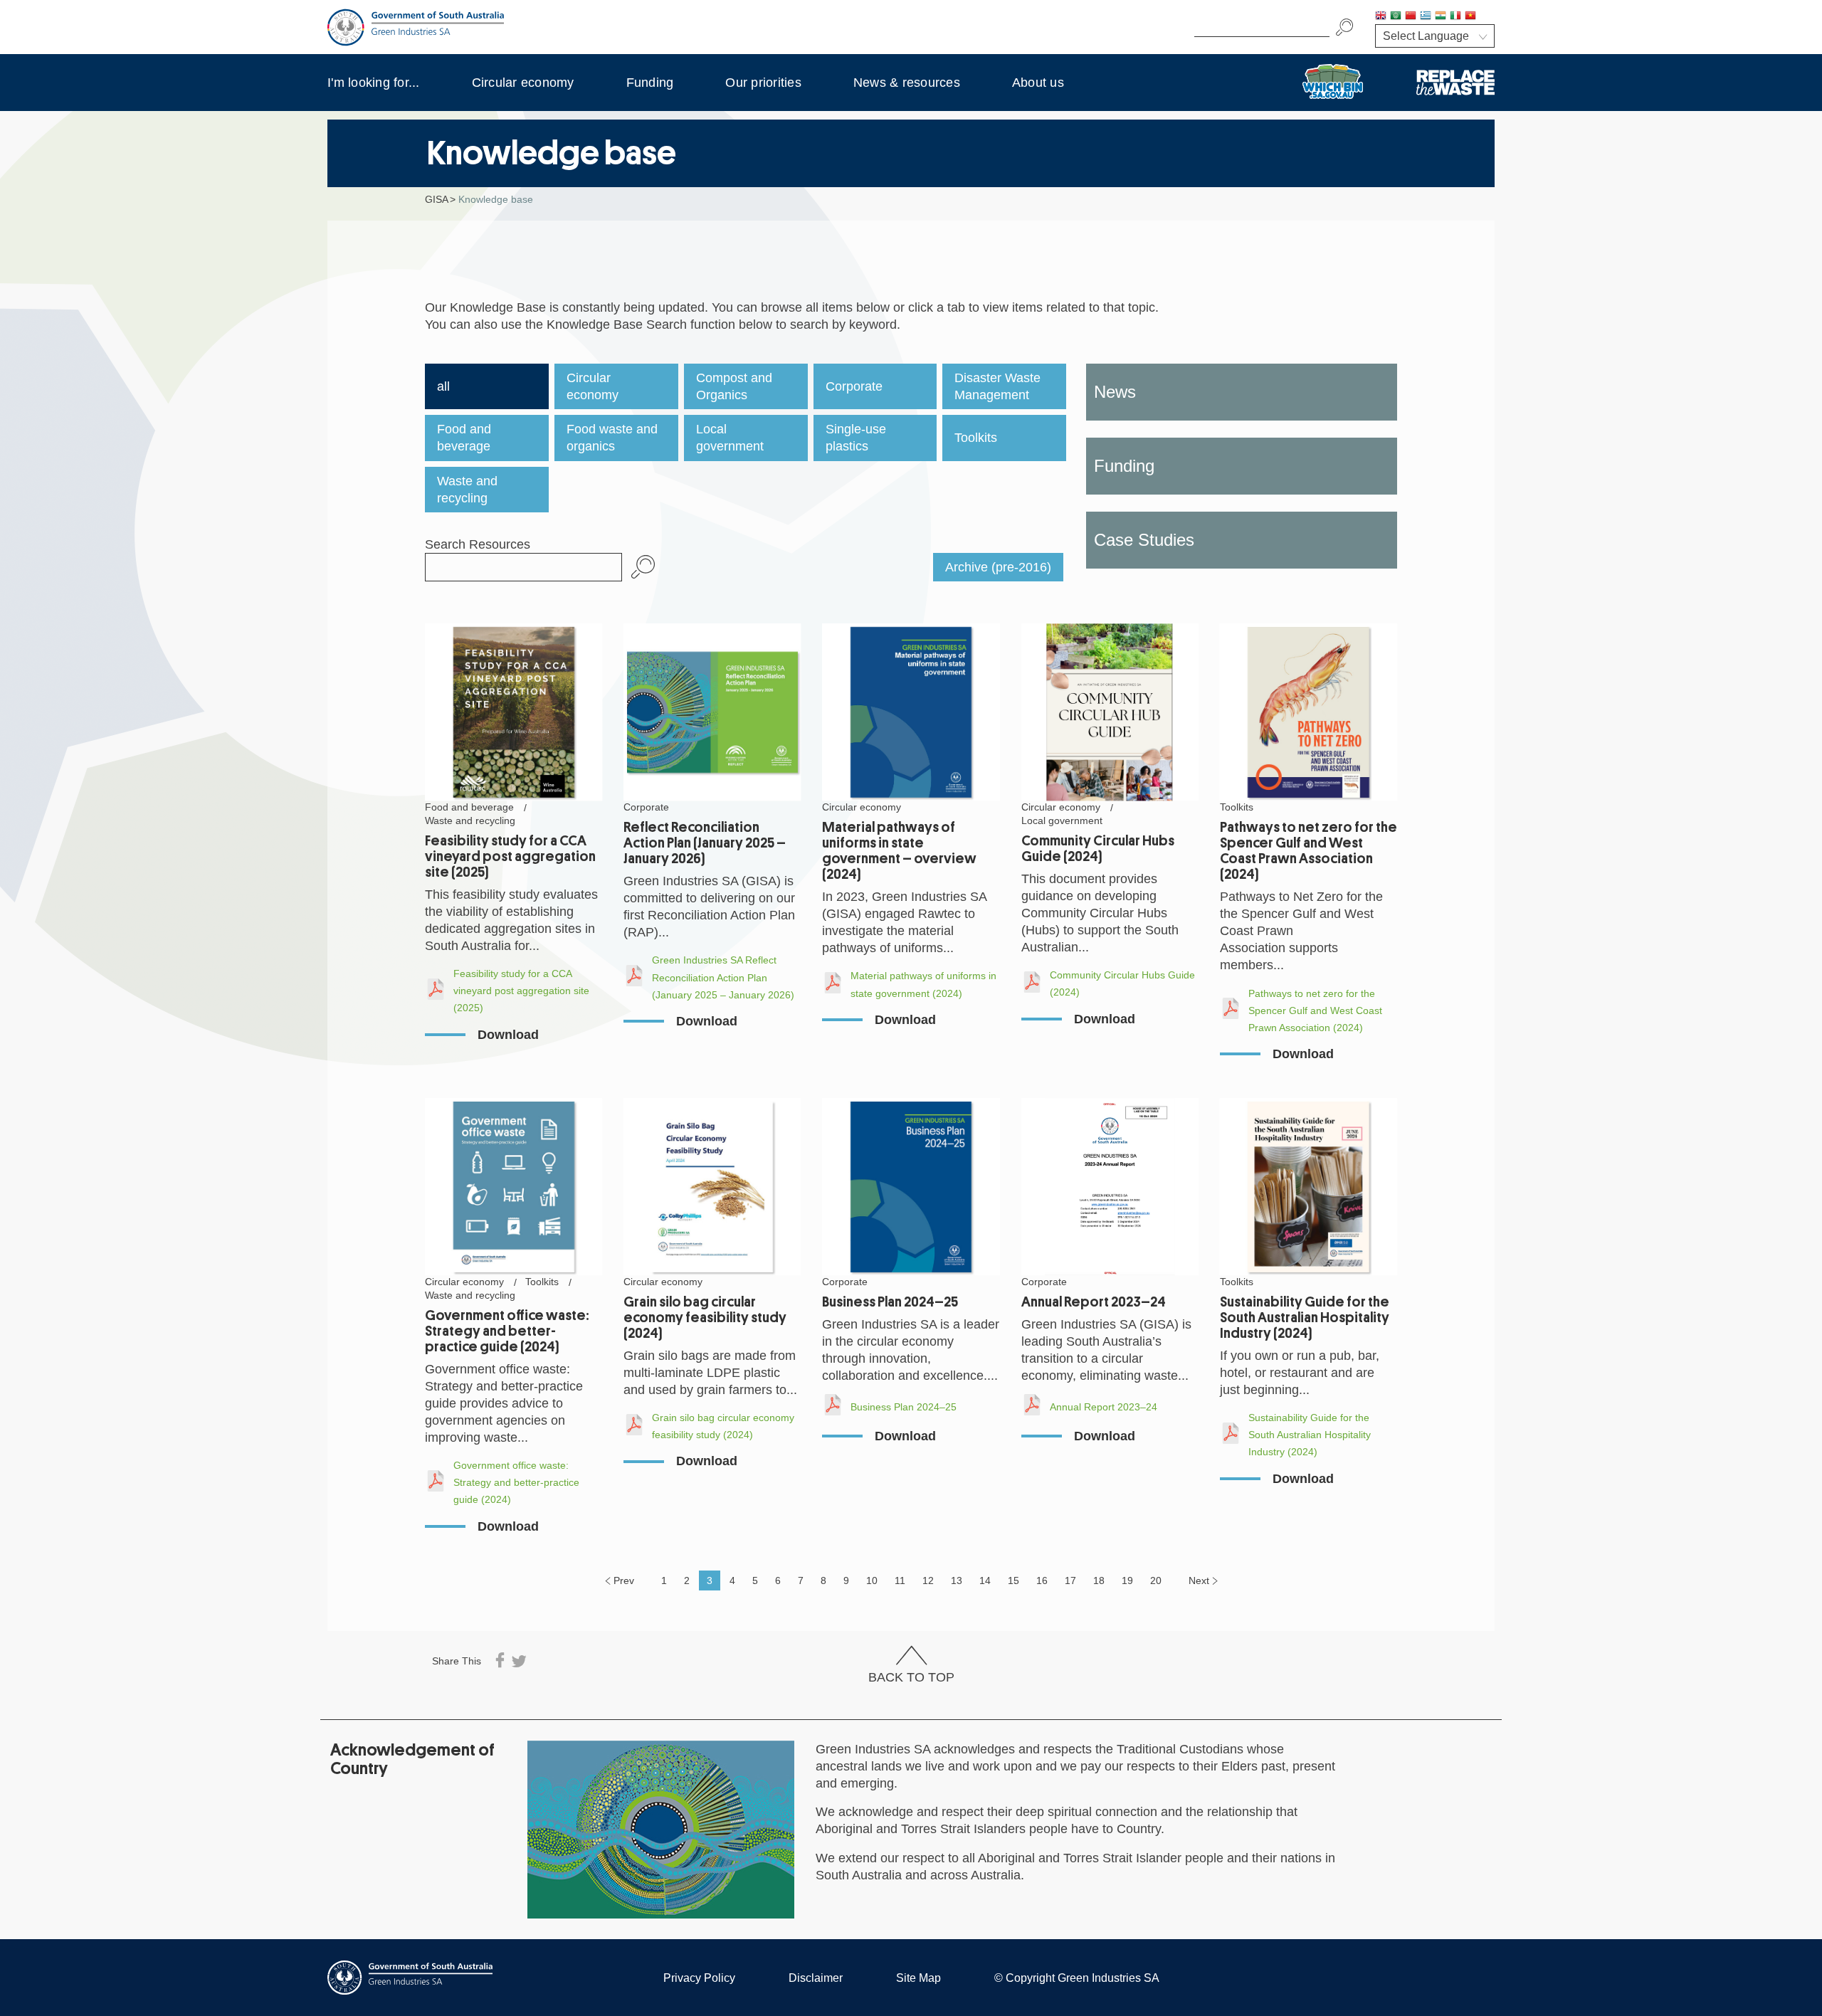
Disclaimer (816, 1978)
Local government (730, 438)
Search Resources (478, 544)
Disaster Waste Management (997, 386)
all (443, 386)
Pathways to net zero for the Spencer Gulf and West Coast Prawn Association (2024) (1308, 851)
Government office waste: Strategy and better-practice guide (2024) (507, 1331)
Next (1199, 1580)
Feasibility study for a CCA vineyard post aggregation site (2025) (510, 856)
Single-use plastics (856, 438)
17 (1070, 1580)
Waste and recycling (467, 490)
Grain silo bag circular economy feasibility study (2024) (705, 1318)
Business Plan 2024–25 (890, 1302)
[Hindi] (1441, 17)
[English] (1381, 17)
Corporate (854, 386)
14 (985, 1580)
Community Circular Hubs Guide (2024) (1098, 849)
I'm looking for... (374, 83)
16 (1042, 1580)
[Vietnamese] (1470, 17)
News (1115, 392)
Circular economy (523, 83)
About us (1038, 83)
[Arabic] (1396, 17)
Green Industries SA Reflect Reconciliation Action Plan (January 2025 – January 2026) (723, 977)
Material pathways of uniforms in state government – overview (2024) (899, 851)
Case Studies (1144, 540)
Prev (624, 1580)
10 (872, 1580)
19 (1127, 1580)
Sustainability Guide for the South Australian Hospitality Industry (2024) (1305, 1318)
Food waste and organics (612, 438)
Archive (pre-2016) (998, 567)
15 (1013, 1580)
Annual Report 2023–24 (1094, 1302)
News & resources (907, 83)
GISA (437, 199)
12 (928, 1580)
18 (1099, 1580)
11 (900, 1580)
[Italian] (1455, 17)
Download (508, 1035)
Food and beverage (464, 438)
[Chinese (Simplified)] (1411, 17)
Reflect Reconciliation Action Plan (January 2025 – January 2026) (705, 843)
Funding (650, 83)
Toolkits (976, 438)
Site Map (918, 1978)
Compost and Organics (734, 386)
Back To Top (911, 1677)
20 (1156, 1580)
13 (957, 1580)
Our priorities (763, 83)
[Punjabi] (1485, 17)
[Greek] (1426, 17)
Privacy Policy (699, 1978)
